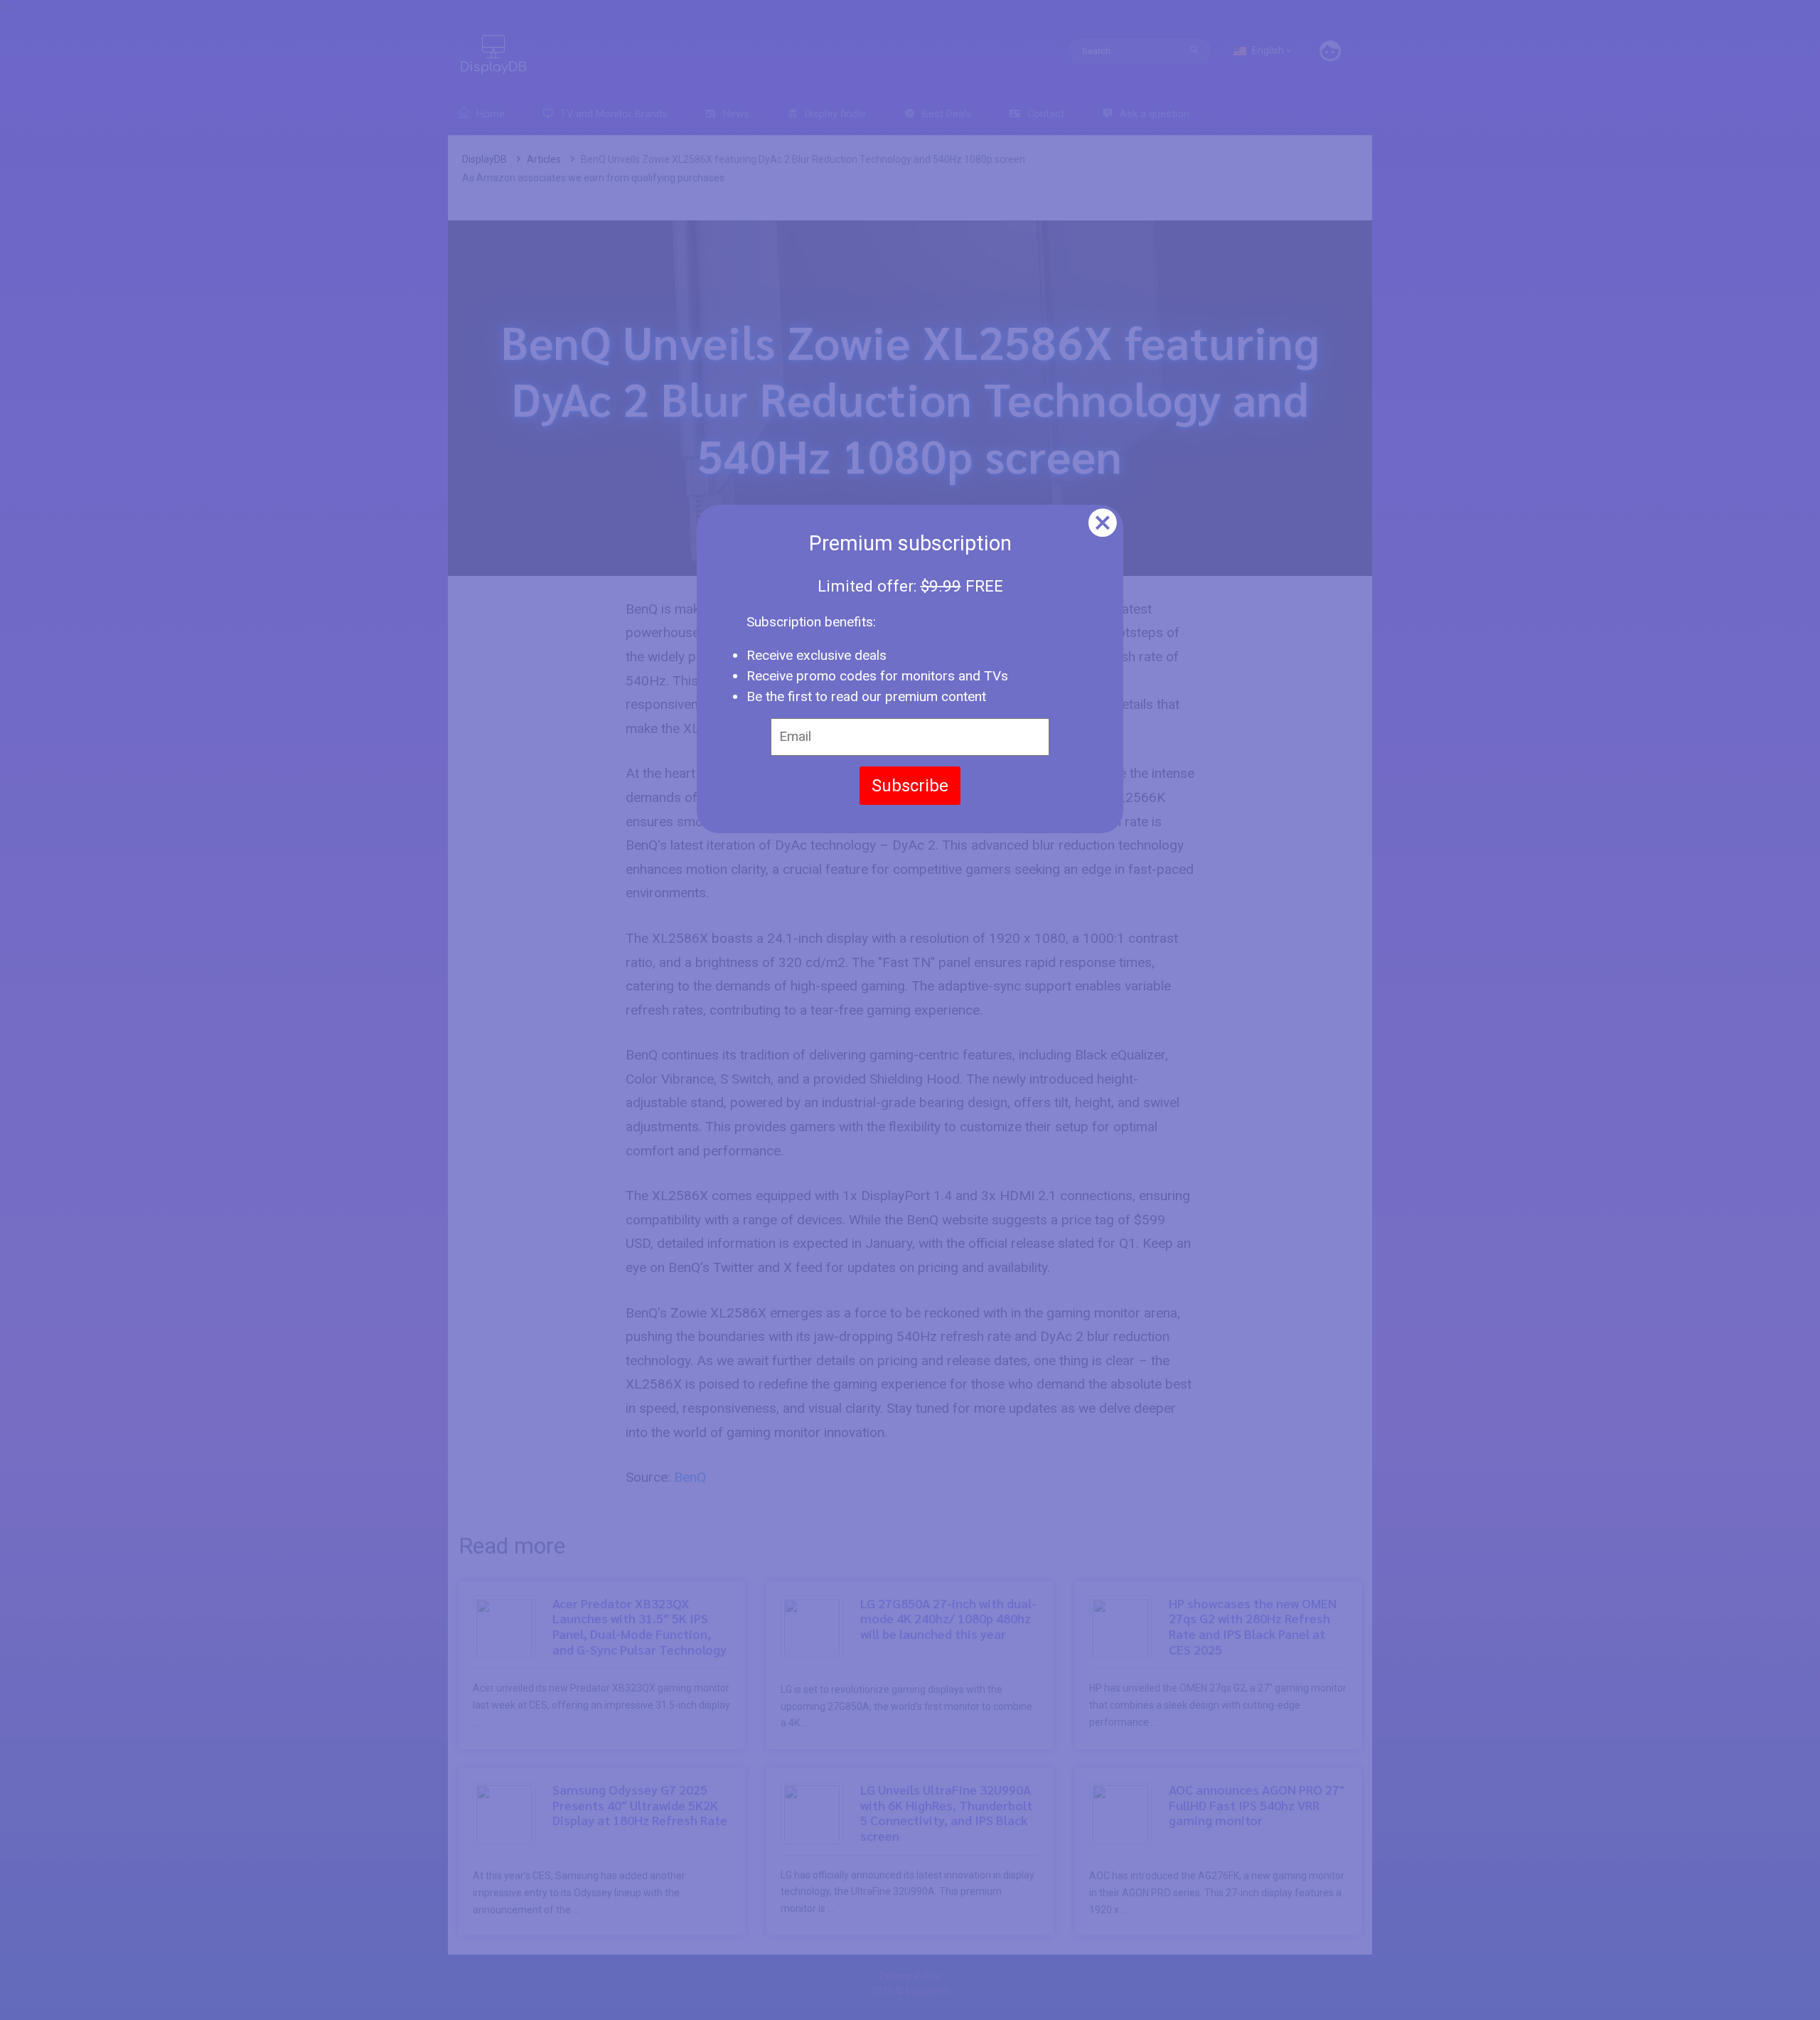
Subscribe (910, 786)
